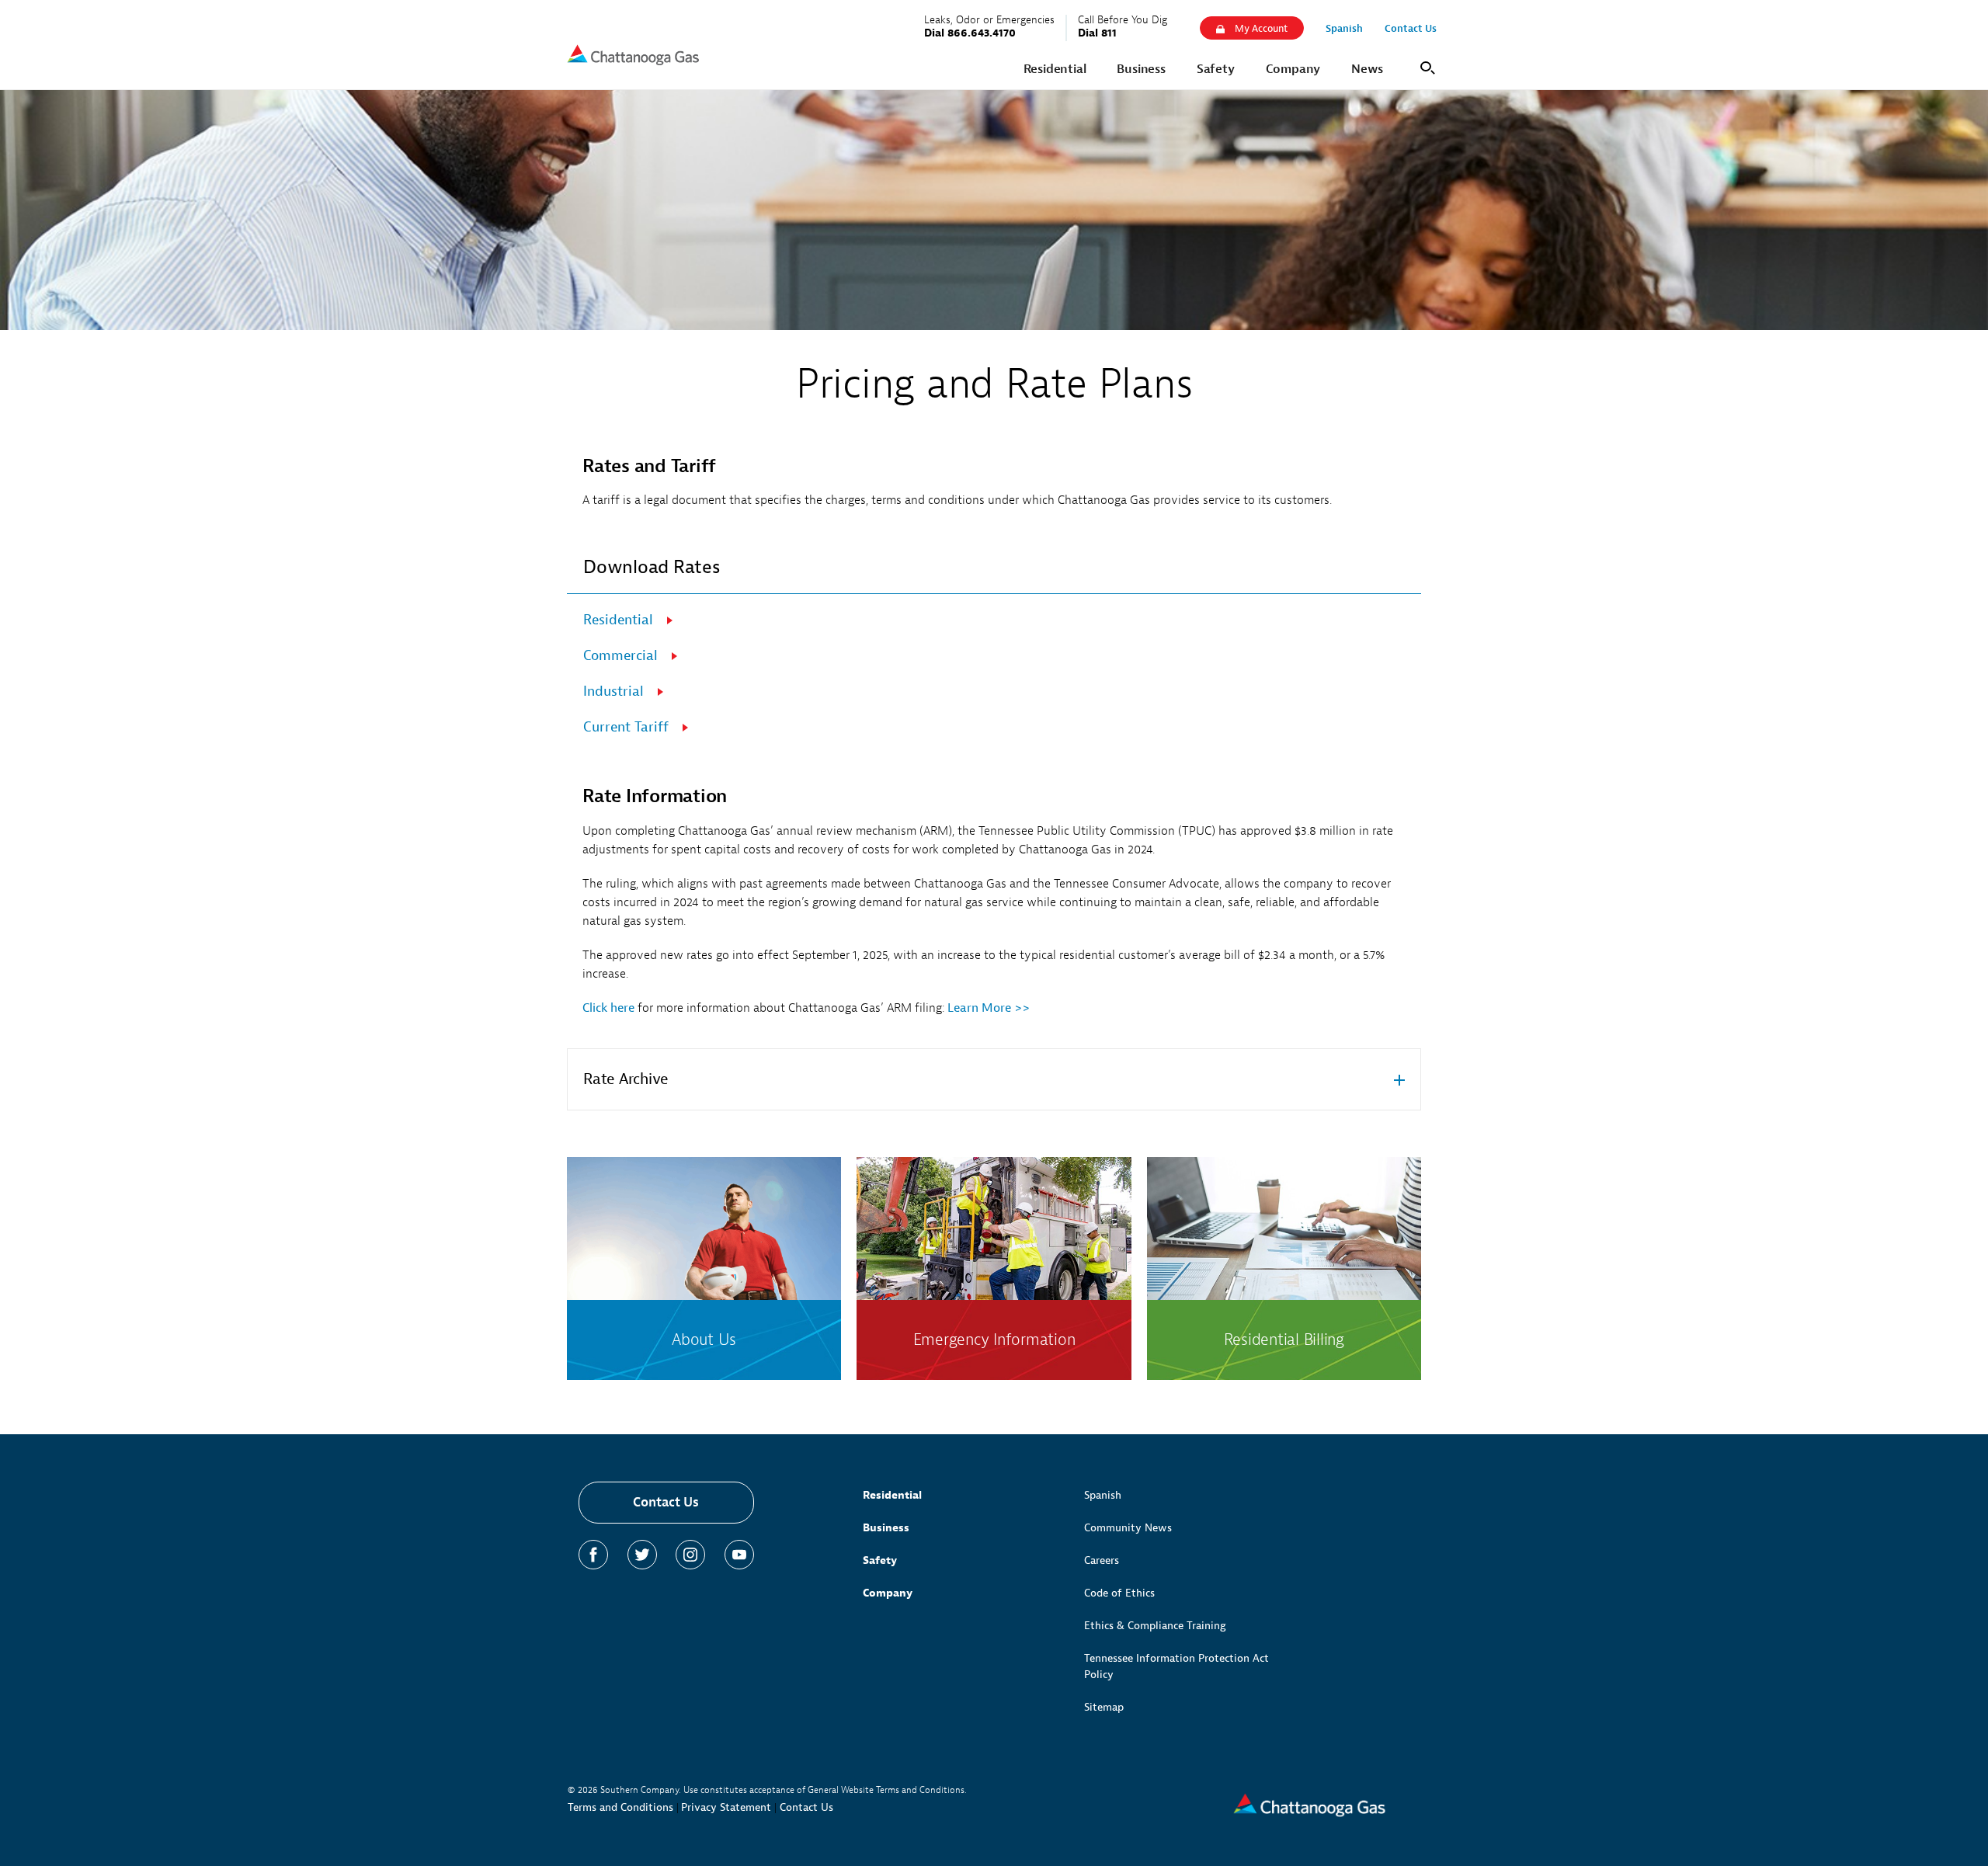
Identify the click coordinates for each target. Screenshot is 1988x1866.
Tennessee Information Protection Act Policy (1176, 1666)
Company (888, 1593)
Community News (1128, 1528)
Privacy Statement (726, 1807)
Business (886, 1528)
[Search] (1425, 66)
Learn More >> (990, 1008)
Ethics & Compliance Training (1155, 1626)
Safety (880, 1560)
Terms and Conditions (620, 1807)
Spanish (1103, 1495)
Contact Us (666, 1502)
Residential (892, 1495)
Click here (608, 1008)
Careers (1102, 1560)
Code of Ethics (1119, 1593)
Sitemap (1104, 1707)
